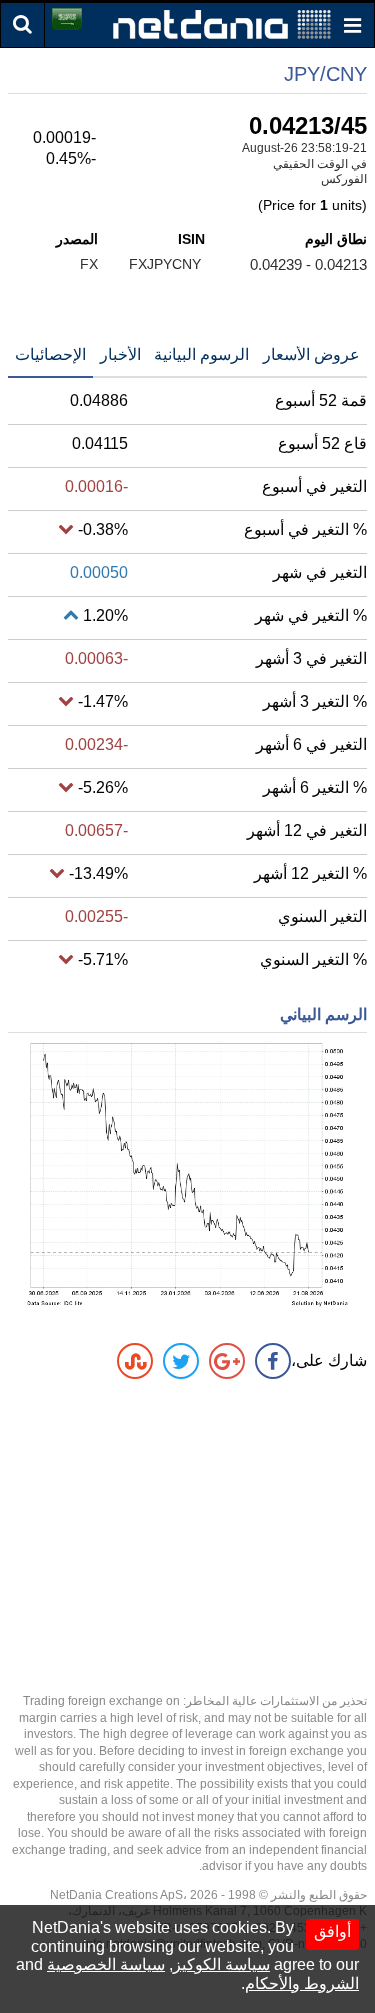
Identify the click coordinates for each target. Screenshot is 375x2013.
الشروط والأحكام (302, 1983)
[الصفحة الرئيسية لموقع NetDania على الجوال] (222, 23)
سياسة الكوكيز (221, 1964)
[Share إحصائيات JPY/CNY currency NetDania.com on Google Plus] (227, 1361)
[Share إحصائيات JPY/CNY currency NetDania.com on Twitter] (181, 1361)
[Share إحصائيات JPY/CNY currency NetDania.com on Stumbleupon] (135, 1361)
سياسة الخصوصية (106, 1964)
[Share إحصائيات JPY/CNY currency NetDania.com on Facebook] (273, 1361)
